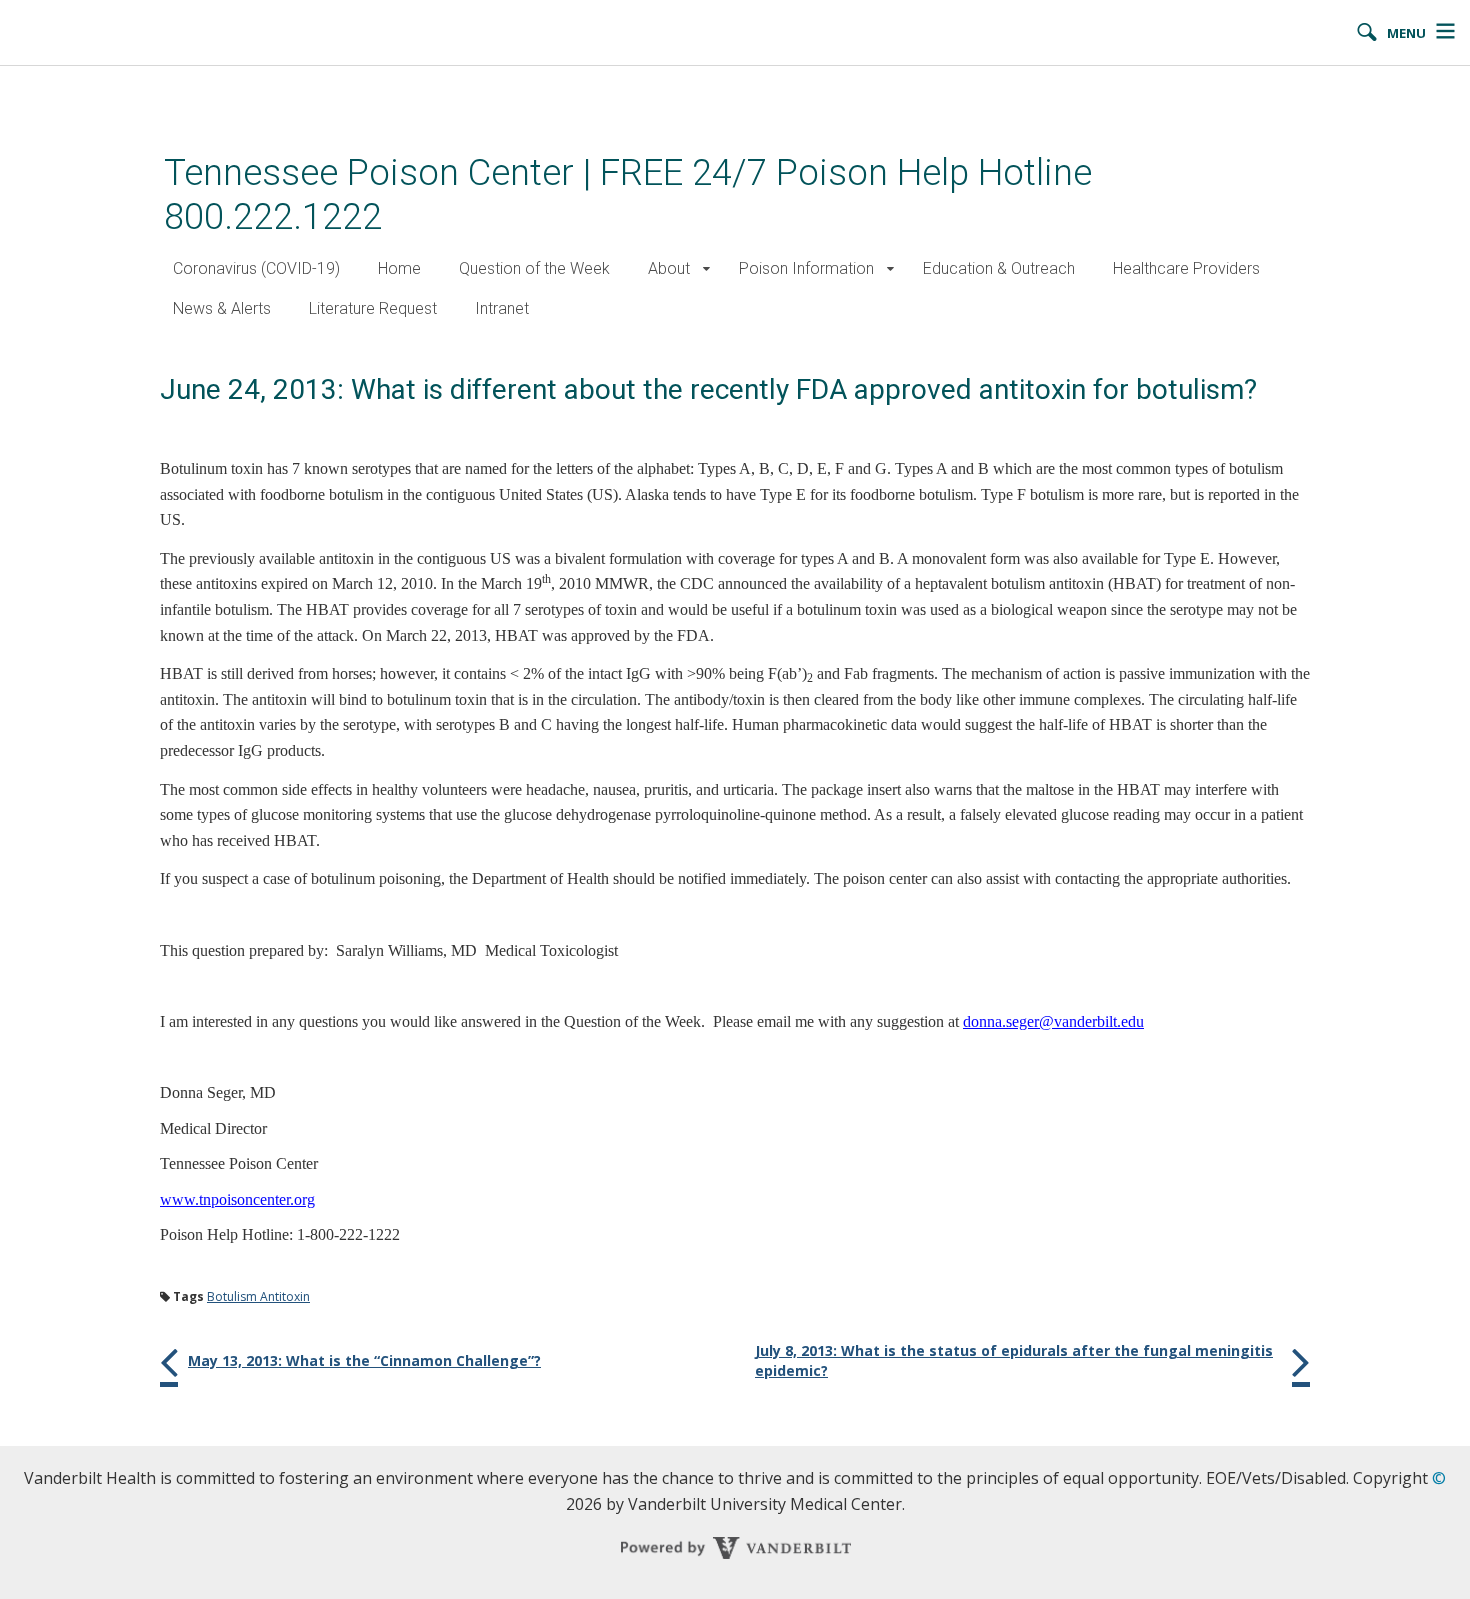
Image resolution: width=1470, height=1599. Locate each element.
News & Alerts (222, 308)
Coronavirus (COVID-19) (256, 268)
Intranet (502, 308)
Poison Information (806, 268)
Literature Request (373, 308)
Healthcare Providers (1186, 268)
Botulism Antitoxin (258, 1296)
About (669, 268)
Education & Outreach (999, 268)
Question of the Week (534, 268)
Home (399, 268)
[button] (706, 269)
